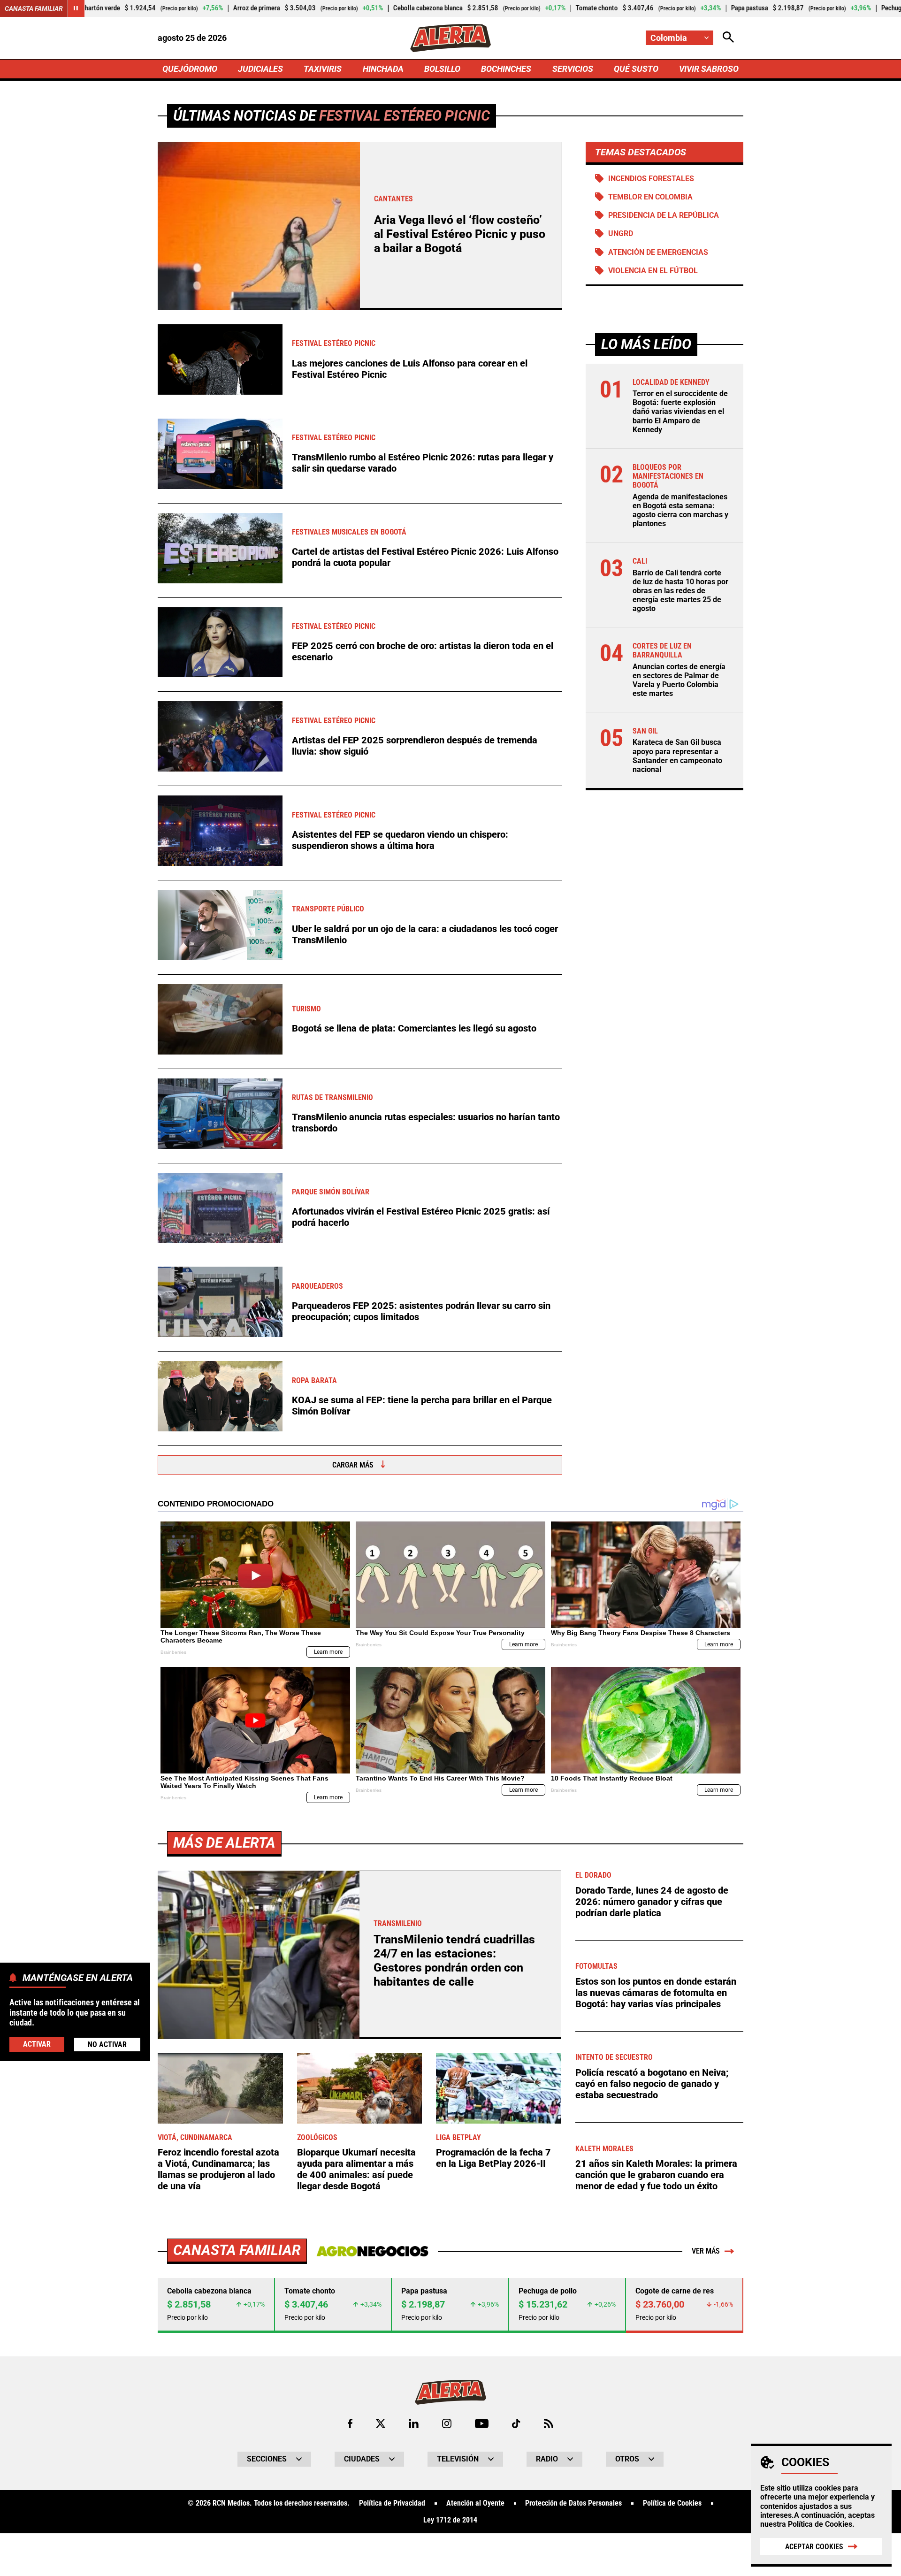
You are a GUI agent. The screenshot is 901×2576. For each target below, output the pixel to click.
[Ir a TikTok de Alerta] (516, 2423)
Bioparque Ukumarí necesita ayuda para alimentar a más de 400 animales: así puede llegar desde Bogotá (356, 2169)
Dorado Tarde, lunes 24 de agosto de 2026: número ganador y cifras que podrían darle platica (652, 1902)
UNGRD (621, 233)
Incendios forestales (651, 179)
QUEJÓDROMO (190, 69)
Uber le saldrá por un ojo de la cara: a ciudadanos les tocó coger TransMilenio (425, 934)
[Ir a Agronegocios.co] (372, 2251)
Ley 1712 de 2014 (450, 2520)
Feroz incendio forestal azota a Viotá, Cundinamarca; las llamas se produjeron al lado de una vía (218, 2169)
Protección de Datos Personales (573, 2503)
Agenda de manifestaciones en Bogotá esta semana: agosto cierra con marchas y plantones (680, 510)
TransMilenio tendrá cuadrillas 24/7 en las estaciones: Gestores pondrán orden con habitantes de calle (454, 1961)
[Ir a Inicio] (450, 38)
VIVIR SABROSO (709, 69)
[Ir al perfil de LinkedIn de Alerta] (414, 2423)
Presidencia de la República (664, 215)
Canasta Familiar (34, 8)
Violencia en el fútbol (653, 271)
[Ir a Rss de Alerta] (549, 2423)
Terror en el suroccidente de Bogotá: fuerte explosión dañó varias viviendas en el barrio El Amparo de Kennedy (680, 412)
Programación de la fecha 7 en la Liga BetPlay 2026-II (493, 2158)
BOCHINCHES (506, 69)
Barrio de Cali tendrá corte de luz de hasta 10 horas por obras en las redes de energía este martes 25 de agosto (680, 590)
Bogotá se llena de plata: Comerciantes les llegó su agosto (414, 1028)
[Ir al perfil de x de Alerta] (381, 2423)
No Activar (107, 2044)
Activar (37, 2044)
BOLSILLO (442, 69)
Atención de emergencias (658, 252)
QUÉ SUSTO (636, 69)
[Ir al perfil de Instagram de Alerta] (447, 2423)
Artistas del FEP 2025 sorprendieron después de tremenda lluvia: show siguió (415, 746)
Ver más (706, 2251)
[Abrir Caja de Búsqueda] (728, 38)
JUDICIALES (260, 69)
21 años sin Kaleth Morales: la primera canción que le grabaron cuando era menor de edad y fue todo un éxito (656, 2175)
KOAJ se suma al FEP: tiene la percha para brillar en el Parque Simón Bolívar (422, 1406)
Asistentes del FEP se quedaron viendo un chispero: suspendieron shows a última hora (400, 840)
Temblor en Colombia (650, 197)
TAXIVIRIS (323, 69)
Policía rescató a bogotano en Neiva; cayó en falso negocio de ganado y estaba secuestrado (652, 2084)
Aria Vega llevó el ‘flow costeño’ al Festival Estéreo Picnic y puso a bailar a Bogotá (460, 234)
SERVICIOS (573, 69)
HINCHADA (383, 69)
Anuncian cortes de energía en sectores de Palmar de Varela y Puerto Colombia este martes (679, 680)
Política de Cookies (820, 2524)
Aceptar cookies (814, 2547)
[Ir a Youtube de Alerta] (482, 2423)
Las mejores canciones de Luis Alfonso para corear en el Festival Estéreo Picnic (410, 369)
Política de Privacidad (392, 2503)
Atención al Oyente (475, 2503)
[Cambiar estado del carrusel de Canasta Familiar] (76, 8)
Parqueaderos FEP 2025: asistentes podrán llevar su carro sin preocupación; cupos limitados (421, 1311)
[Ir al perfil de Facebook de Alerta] (350, 2423)
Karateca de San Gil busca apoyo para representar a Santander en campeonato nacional (677, 756)
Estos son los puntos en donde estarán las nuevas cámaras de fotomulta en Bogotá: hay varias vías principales (656, 1993)
